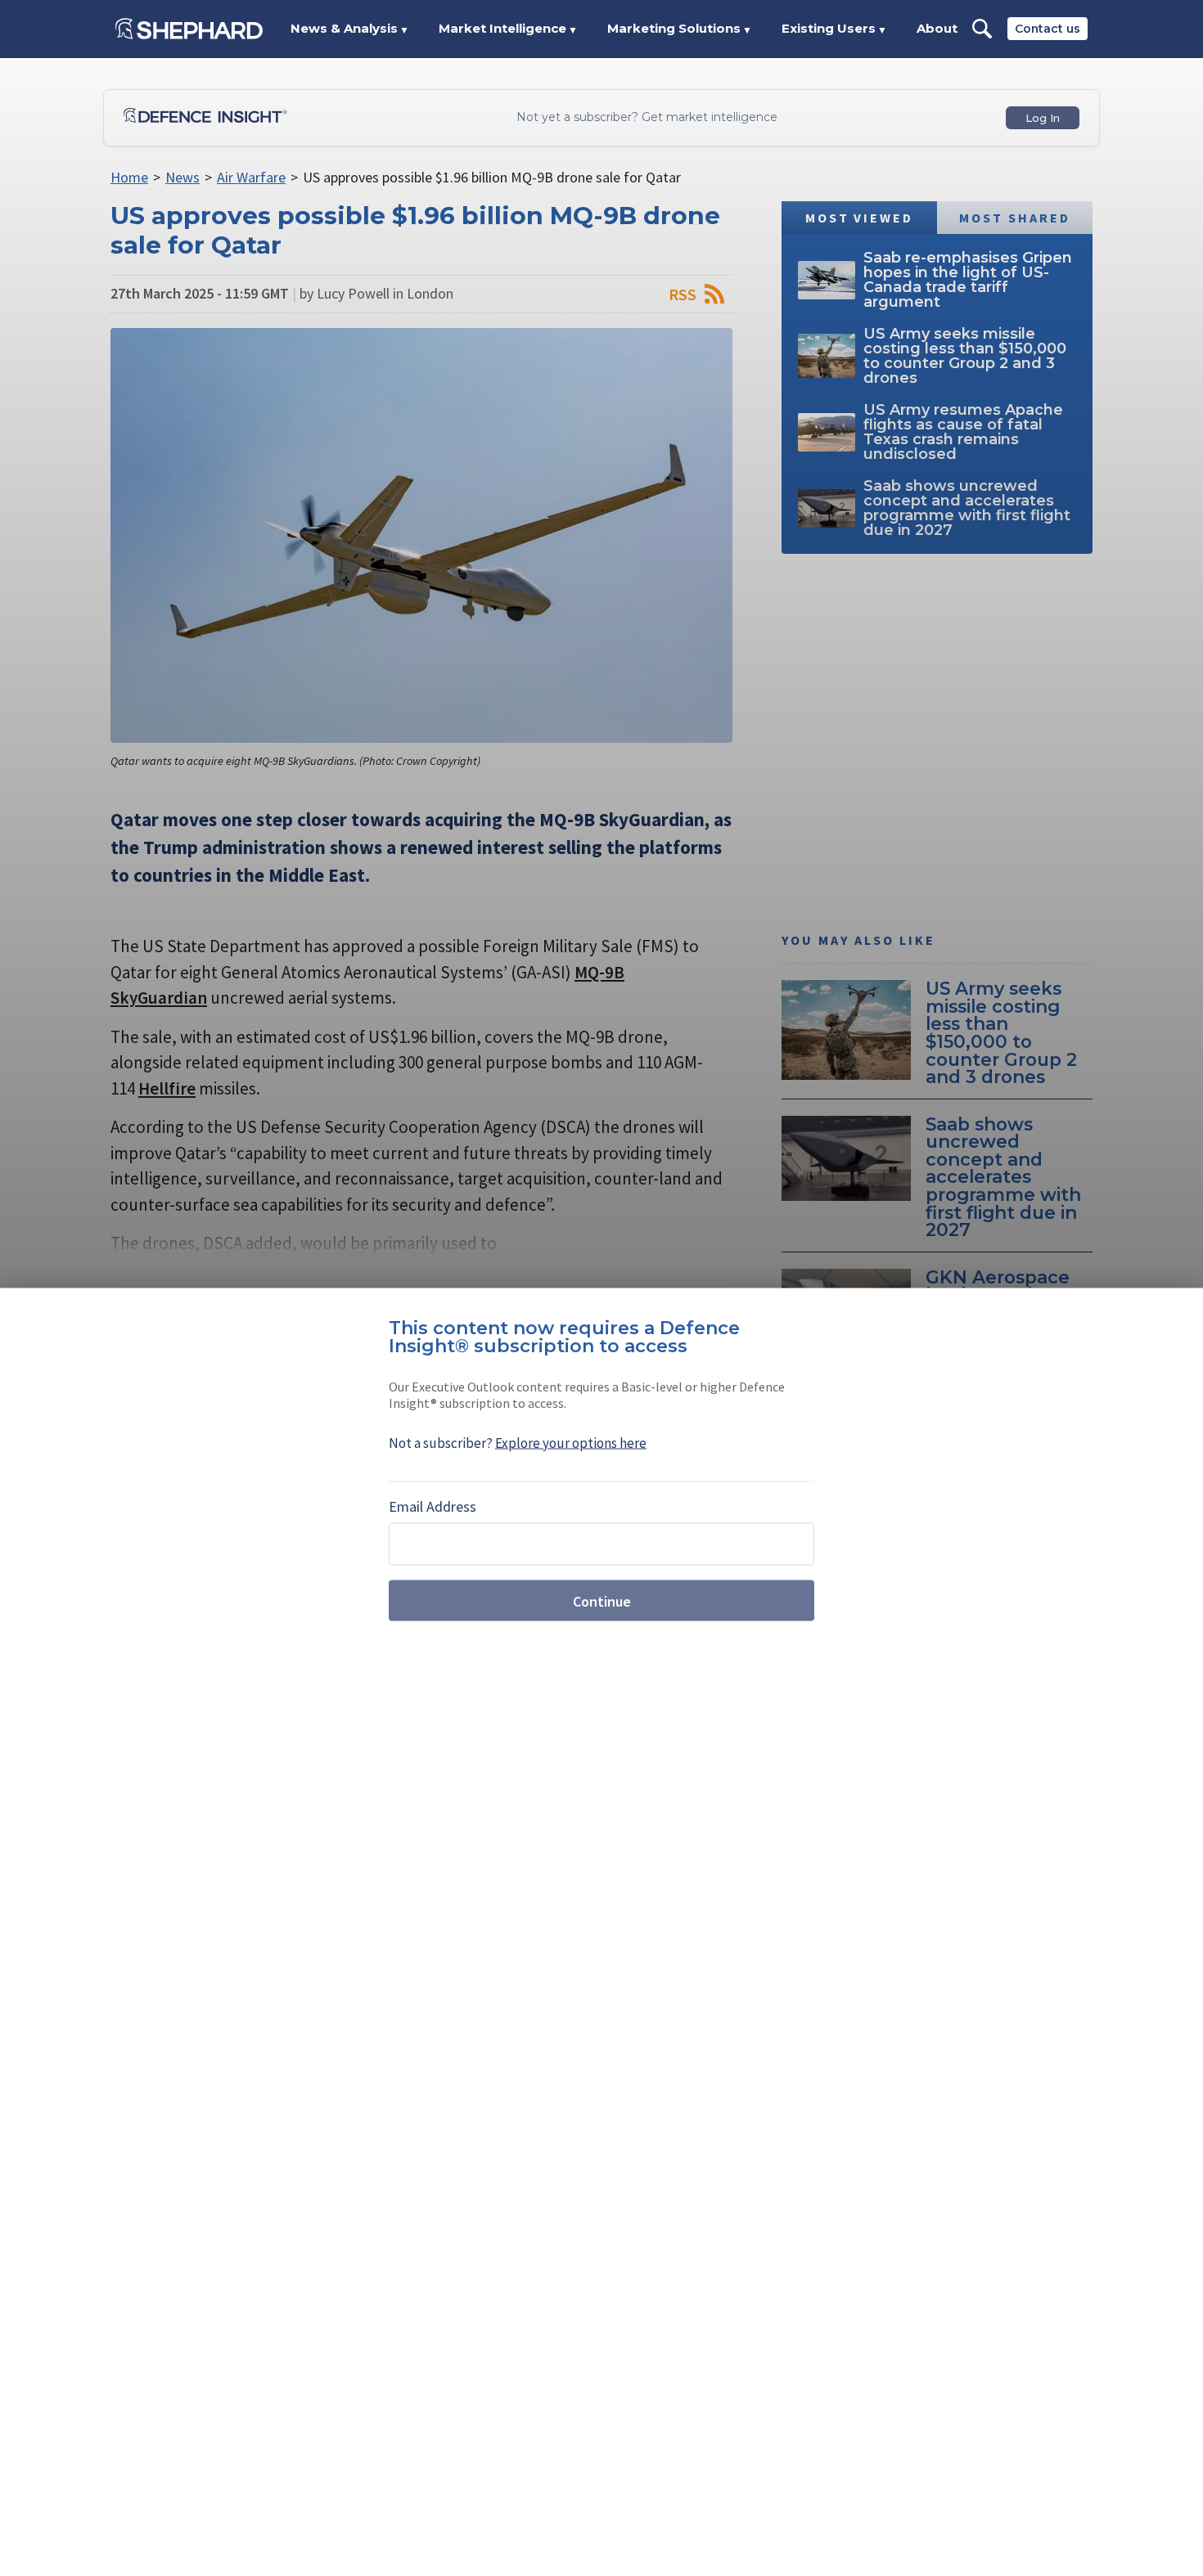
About (937, 28)
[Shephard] (189, 29)
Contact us (1048, 29)
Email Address (433, 1506)
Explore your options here (571, 1443)
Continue (602, 1600)
